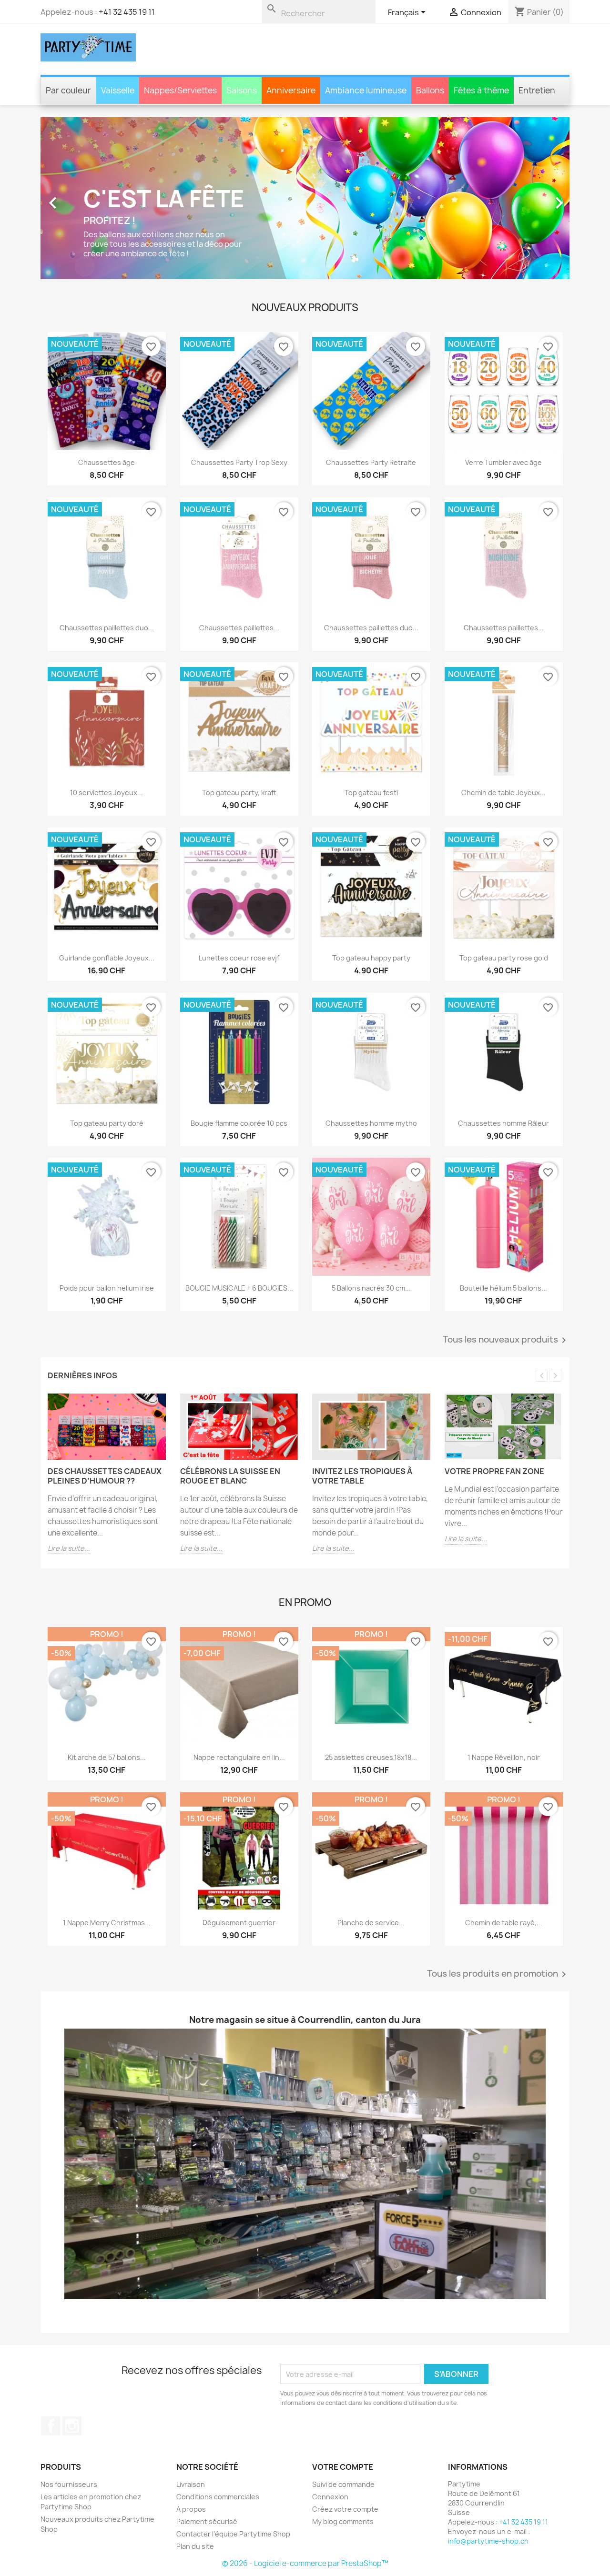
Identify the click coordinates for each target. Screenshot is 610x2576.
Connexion (330, 2497)
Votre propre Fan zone (494, 1471)
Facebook (51, 2426)
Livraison (191, 2484)
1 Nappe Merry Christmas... (107, 1922)
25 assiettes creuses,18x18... (371, 1757)
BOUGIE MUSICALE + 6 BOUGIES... (239, 1288)
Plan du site (195, 2546)
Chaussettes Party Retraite (371, 462)
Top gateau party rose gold (503, 958)
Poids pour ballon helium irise (107, 1288)
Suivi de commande (343, 2484)
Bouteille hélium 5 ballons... (503, 1288)
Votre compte (343, 2467)
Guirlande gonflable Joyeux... (107, 958)
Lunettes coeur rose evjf (239, 958)
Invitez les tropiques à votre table (362, 1476)
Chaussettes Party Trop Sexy (239, 462)
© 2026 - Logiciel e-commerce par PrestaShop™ (305, 2563)
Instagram (72, 2426)
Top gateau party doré (107, 1123)
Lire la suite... (69, 1548)
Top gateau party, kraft (239, 793)
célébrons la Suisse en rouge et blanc (230, 1476)
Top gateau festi (371, 793)
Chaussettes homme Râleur (503, 1123)
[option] (305, 198)
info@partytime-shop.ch (488, 2541)
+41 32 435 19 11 (127, 12)
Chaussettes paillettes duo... (107, 627)
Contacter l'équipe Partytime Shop (233, 2534)
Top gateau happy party (371, 958)
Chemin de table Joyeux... (503, 793)
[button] (80, 198)
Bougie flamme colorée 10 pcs (239, 1123)
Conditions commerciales (218, 2497)
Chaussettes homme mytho (371, 1123)
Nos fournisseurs (69, 2484)
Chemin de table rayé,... (503, 1922)
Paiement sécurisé (207, 2521)
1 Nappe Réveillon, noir (503, 1757)
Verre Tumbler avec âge (503, 462)
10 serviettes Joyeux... (107, 793)
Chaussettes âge (107, 462)
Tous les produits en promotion (498, 1974)
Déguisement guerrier (239, 1922)
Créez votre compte (345, 2509)
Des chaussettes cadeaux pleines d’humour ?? (105, 1476)
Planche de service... (371, 1922)
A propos (191, 2509)
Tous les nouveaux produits (506, 1340)
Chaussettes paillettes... (239, 627)
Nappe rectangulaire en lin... (239, 1757)
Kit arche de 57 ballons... (107, 1757)
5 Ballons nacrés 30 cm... (371, 1288)
